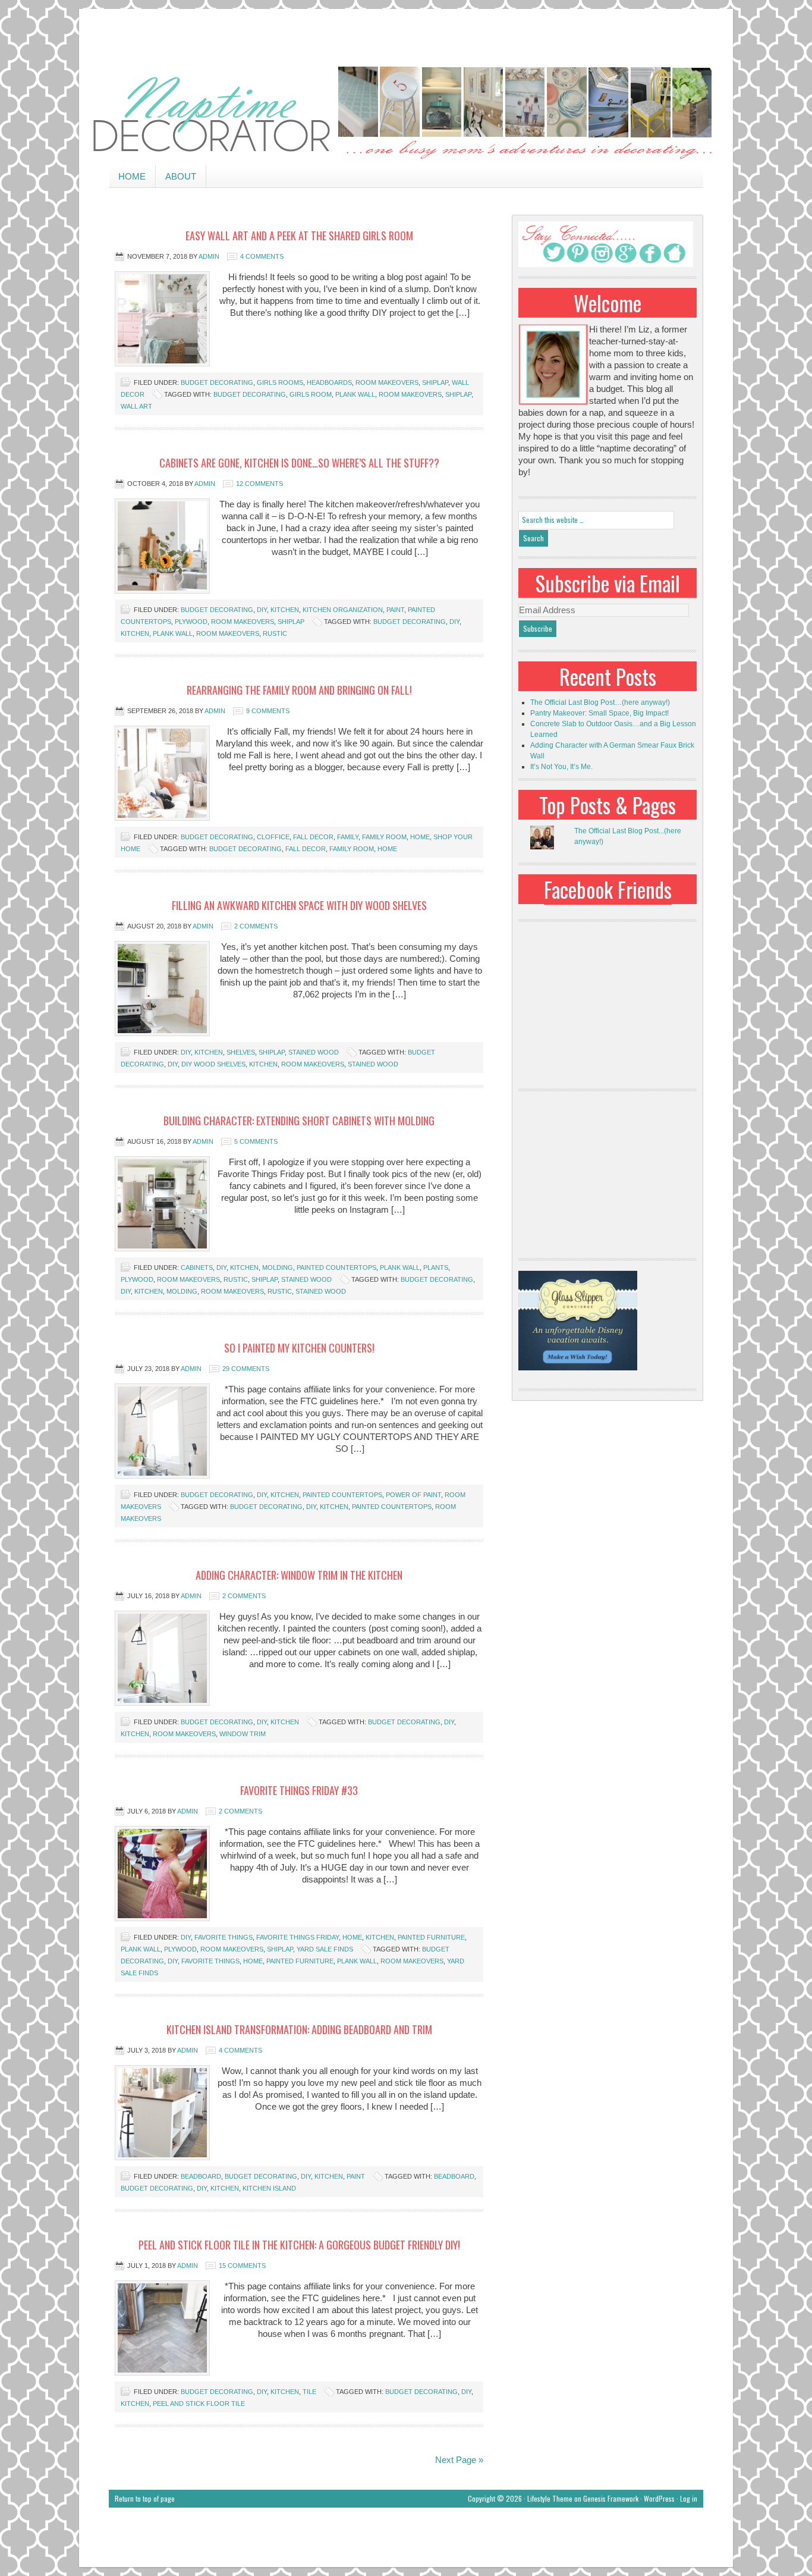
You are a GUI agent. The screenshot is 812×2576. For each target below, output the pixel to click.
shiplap (435, 382)
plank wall (355, 394)
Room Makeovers (410, 394)
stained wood (314, 1052)
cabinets (197, 1267)
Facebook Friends (608, 889)
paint (395, 610)
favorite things (224, 1937)
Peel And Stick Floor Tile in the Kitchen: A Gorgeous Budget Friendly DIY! (299, 2245)
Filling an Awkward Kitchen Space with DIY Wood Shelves (299, 905)
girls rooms (280, 382)
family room (384, 837)
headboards (329, 382)
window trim (243, 1734)
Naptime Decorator (406, 114)
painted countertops (336, 1267)
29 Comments (246, 1369)
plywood (191, 622)
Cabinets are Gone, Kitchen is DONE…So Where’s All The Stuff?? (299, 463)
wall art (136, 406)
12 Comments (259, 484)
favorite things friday (298, 1937)
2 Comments (256, 926)
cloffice (273, 837)
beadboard (201, 2176)
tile (309, 2392)
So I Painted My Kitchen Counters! (299, 1348)
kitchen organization (343, 610)
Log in (689, 2498)
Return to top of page (145, 2498)
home (420, 837)
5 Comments (256, 1141)
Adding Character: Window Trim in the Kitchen (299, 1575)
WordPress (659, 2498)
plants (436, 1267)
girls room (311, 394)
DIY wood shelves (213, 1064)
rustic (275, 633)
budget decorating (217, 382)
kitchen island (269, 2188)
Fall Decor (306, 849)
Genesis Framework (611, 2498)
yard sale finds (325, 1949)
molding (278, 1267)
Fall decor (313, 837)
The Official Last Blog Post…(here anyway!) (600, 702)
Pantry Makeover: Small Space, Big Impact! (599, 713)
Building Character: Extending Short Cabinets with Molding (299, 1121)
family (348, 837)
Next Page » (459, 2460)
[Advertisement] (406, 36)
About (181, 176)
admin (209, 256)
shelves (241, 1052)
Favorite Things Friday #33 (299, 1790)
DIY (262, 610)
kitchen (285, 610)
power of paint (413, 1495)
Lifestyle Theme (550, 2498)
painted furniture (431, 1937)
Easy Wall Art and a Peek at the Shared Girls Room (299, 236)
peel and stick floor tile (199, 2404)
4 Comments (262, 256)
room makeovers (387, 382)
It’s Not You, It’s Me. (561, 767)
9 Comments (268, 711)
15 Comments (242, 2266)
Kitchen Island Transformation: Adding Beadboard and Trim (299, 2029)
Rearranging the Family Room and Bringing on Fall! (299, 690)
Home (132, 176)
